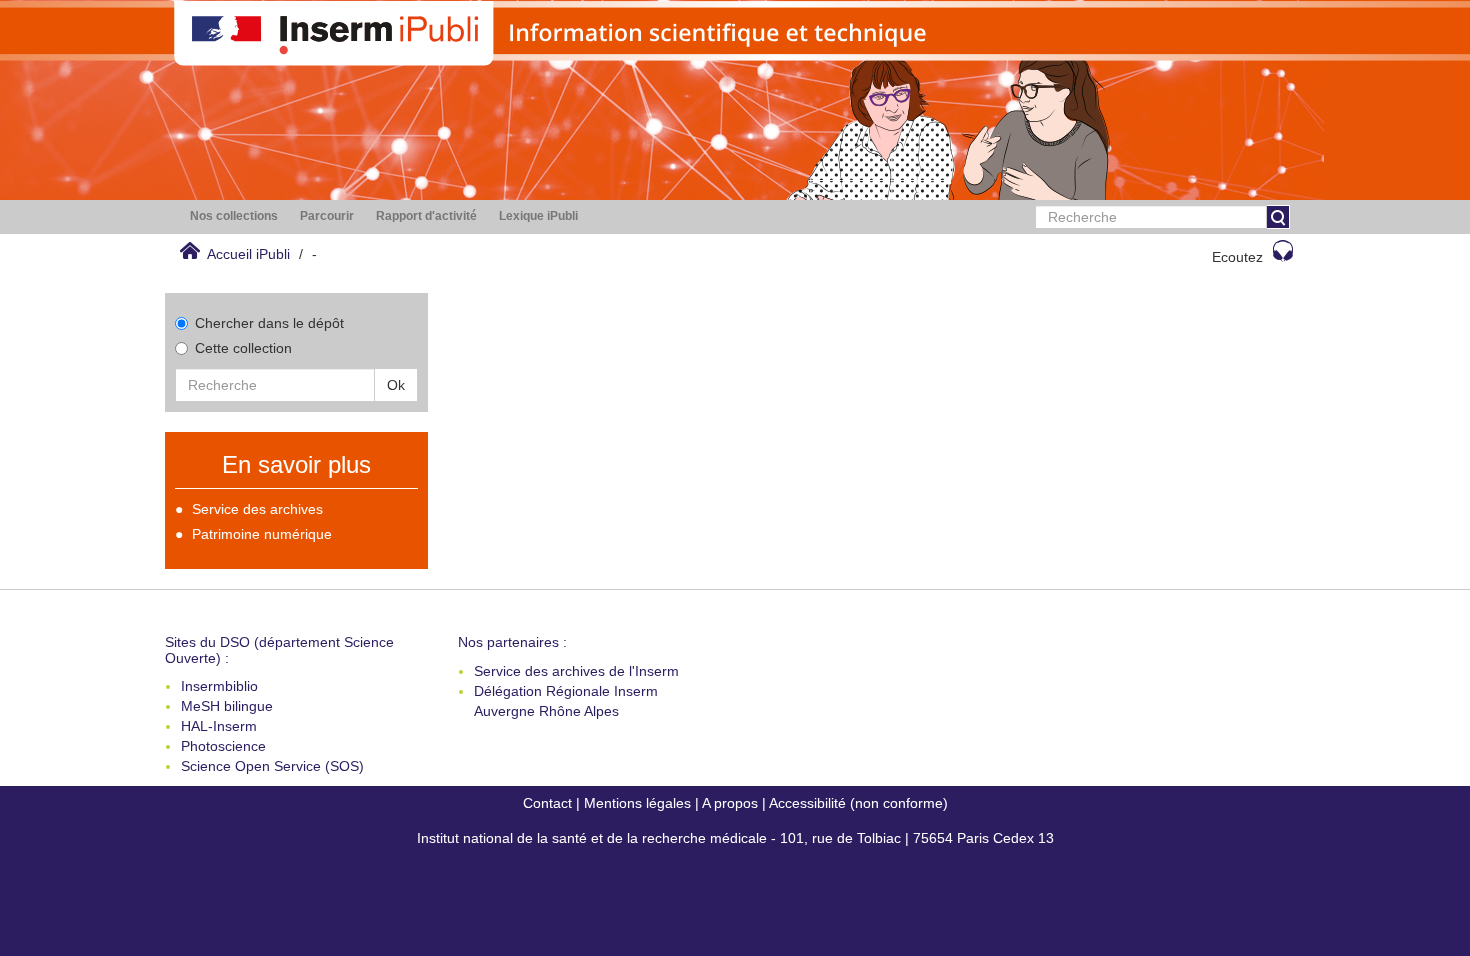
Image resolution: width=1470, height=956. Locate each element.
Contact (547, 803)
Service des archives (257, 509)
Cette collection (243, 348)
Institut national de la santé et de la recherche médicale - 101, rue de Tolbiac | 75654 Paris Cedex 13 (735, 838)
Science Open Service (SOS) (272, 766)
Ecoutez (1237, 257)
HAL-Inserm (219, 726)
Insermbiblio (219, 686)
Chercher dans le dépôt (269, 323)
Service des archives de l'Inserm (576, 671)
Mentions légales (637, 803)
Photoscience (223, 746)
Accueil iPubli (248, 254)
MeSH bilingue (227, 706)
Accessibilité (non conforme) (858, 803)
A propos (730, 803)
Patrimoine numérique (262, 534)
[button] (234, 216)
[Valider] (1278, 217)
